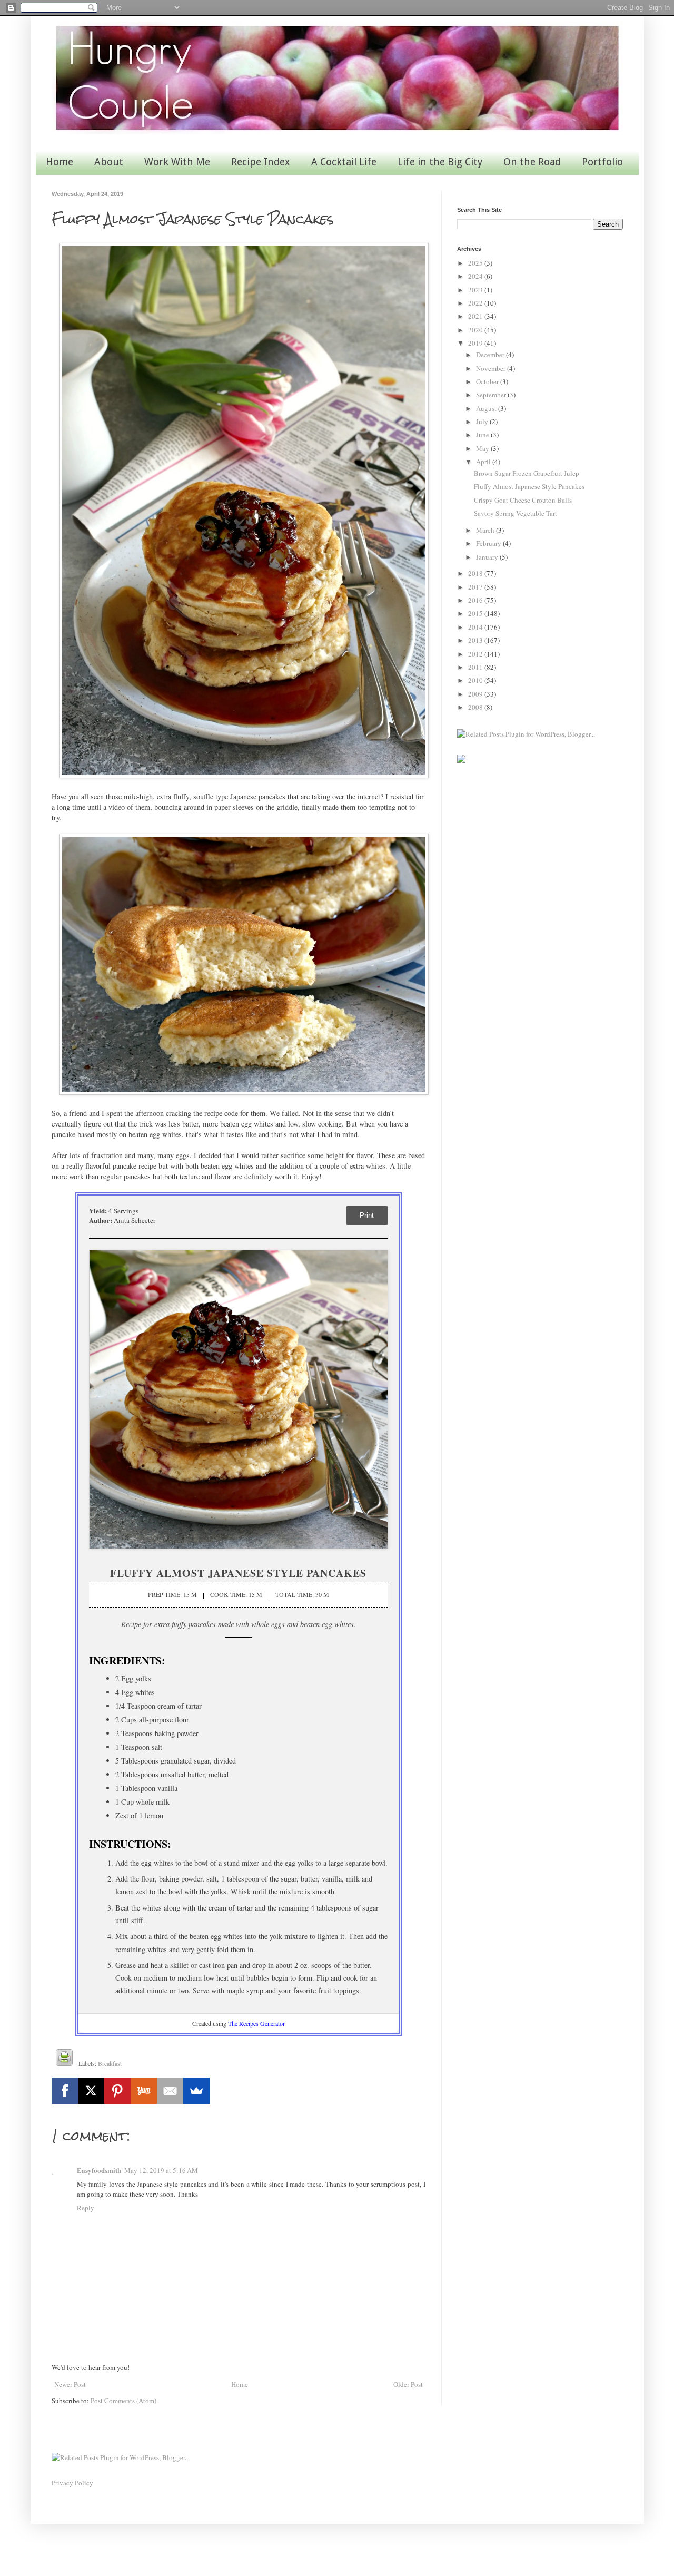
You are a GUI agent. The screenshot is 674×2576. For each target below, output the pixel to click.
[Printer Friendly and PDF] (64, 2059)
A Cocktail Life (344, 162)
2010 (476, 680)
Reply (86, 2208)
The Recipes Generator (256, 2023)
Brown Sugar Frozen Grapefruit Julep (527, 473)
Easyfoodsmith (99, 2170)
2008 (476, 707)
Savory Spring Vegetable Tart (516, 513)
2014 (476, 627)
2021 (476, 316)
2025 (476, 263)
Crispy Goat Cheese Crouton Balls (523, 500)
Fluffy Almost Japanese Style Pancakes (529, 486)
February (489, 543)
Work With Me (177, 162)
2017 (476, 587)
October (488, 381)
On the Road (532, 162)
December (491, 355)
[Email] (170, 2091)
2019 (476, 343)
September (492, 395)
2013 (476, 640)
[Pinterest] (117, 2091)
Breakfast (110, 2064)
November (492, 368)
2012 (476, 654)
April (484, 462)
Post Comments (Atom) (123, 2401)
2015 (476, 613)
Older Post (408, 2384)
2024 (476, 276)
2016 (476, 600)
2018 (476, 573)
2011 (476, 667)
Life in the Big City (440, 162)
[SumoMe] (196, 2091)
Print (367, 1215)
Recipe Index (261, 162)
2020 (476, 330)
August (487, 408)
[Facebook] (65, 2091)
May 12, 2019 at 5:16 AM (161, 2170)
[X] (91, 2091)
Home (60, 162)
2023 (476, 290)
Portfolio (602, 162)
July (483, 422)
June (483, 435)
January (488, 557)
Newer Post (70, 2384)
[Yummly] (144, 2091)
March (486, 530)
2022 (476, 303)
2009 (476, 694)
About (109, 162)
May (483, 448)
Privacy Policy (72, 2483)
